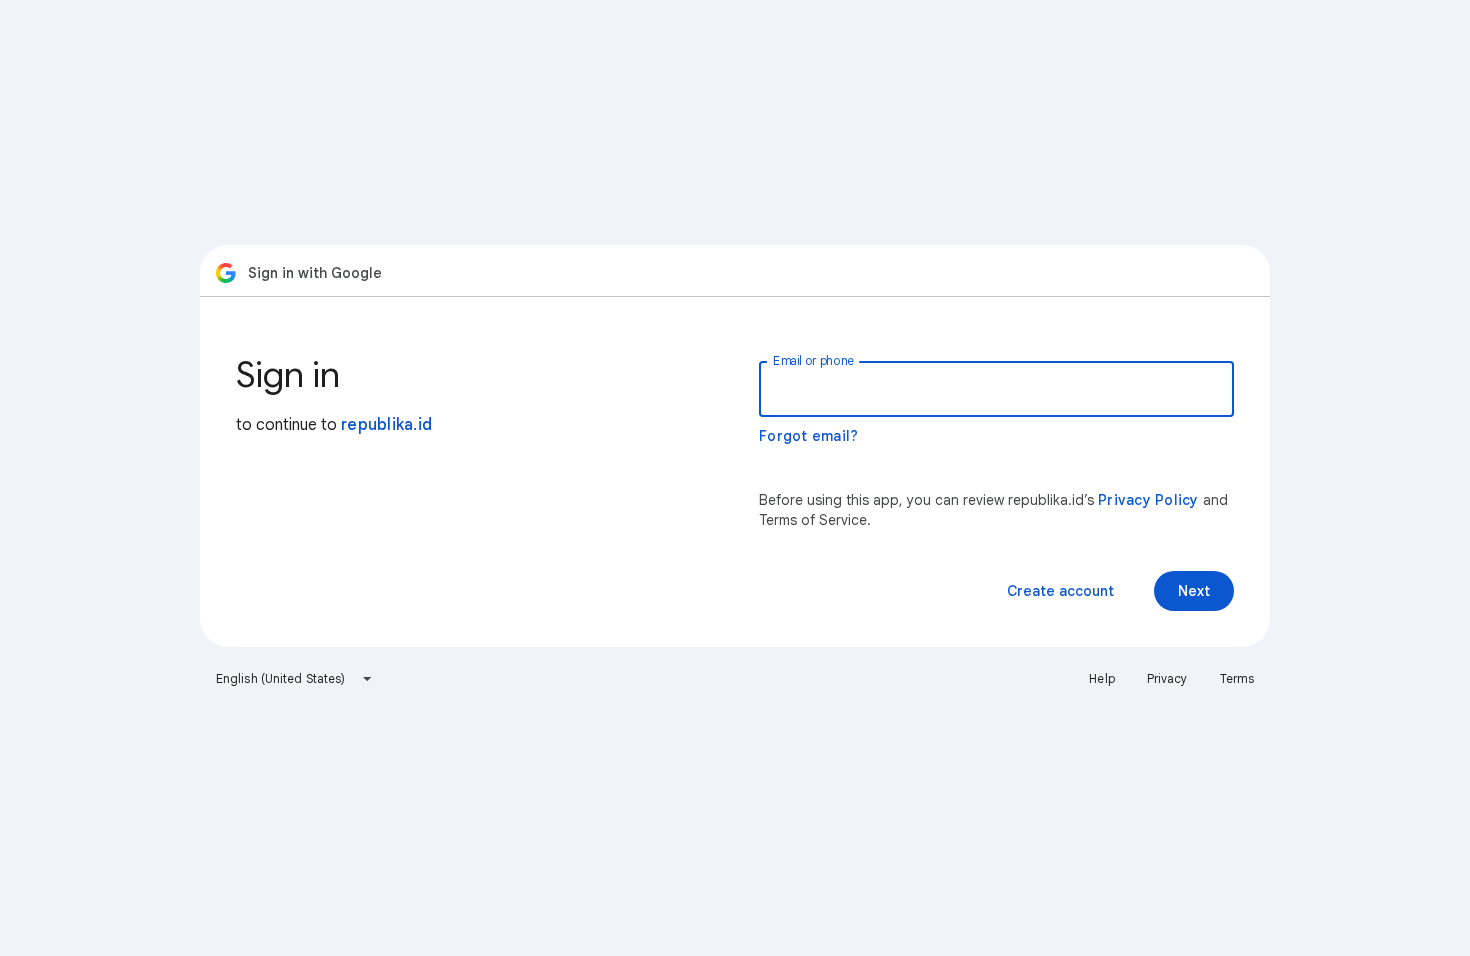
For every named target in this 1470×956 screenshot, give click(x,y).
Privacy (1167, 678)
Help (1101, 678)
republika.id (386, 425)
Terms (1237, 678)
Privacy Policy (1148, 500)
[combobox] (294, 679)
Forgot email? (808, 436)
